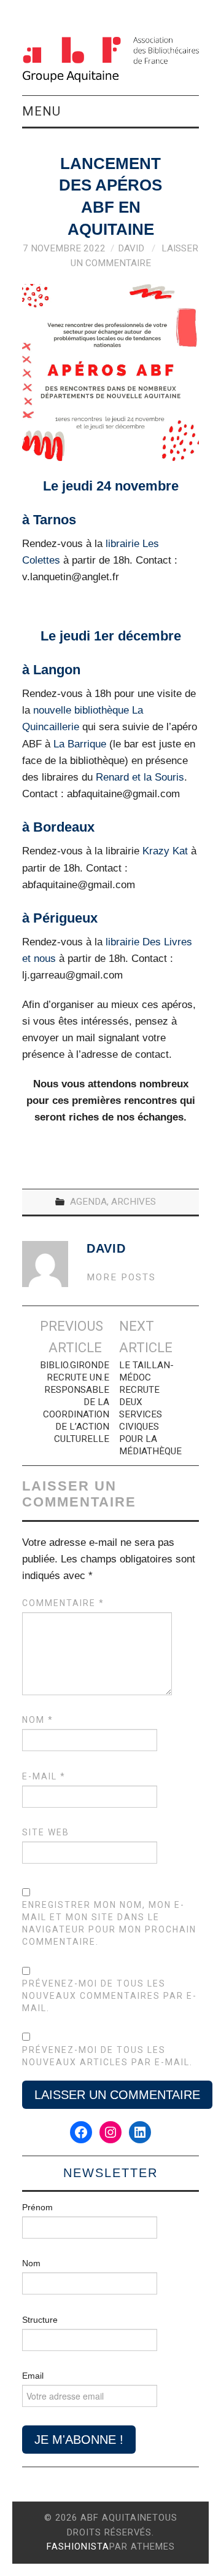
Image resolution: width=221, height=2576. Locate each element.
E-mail (44, 1776)
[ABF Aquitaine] (110, 59)
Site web (46, 1832)
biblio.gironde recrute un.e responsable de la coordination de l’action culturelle (75, 1402)
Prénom (37, 2207)
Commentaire (63, 1603)
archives (134, 1202)
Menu (41, 111)
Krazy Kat (165, 851)
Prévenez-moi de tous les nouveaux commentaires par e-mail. (110, 1996)
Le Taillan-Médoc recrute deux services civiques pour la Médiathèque (150, 1408)
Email (33, 2376)
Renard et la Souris (140, 777)
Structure (40, 2320)
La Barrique (81, 744)
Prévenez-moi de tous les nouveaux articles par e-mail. (107, 2056)
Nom (38, 1720)
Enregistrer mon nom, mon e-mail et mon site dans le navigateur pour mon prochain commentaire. (109, 1923)
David (131, 248)
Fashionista (78, 2546)
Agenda (88, 1202)
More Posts (121, 1277)
